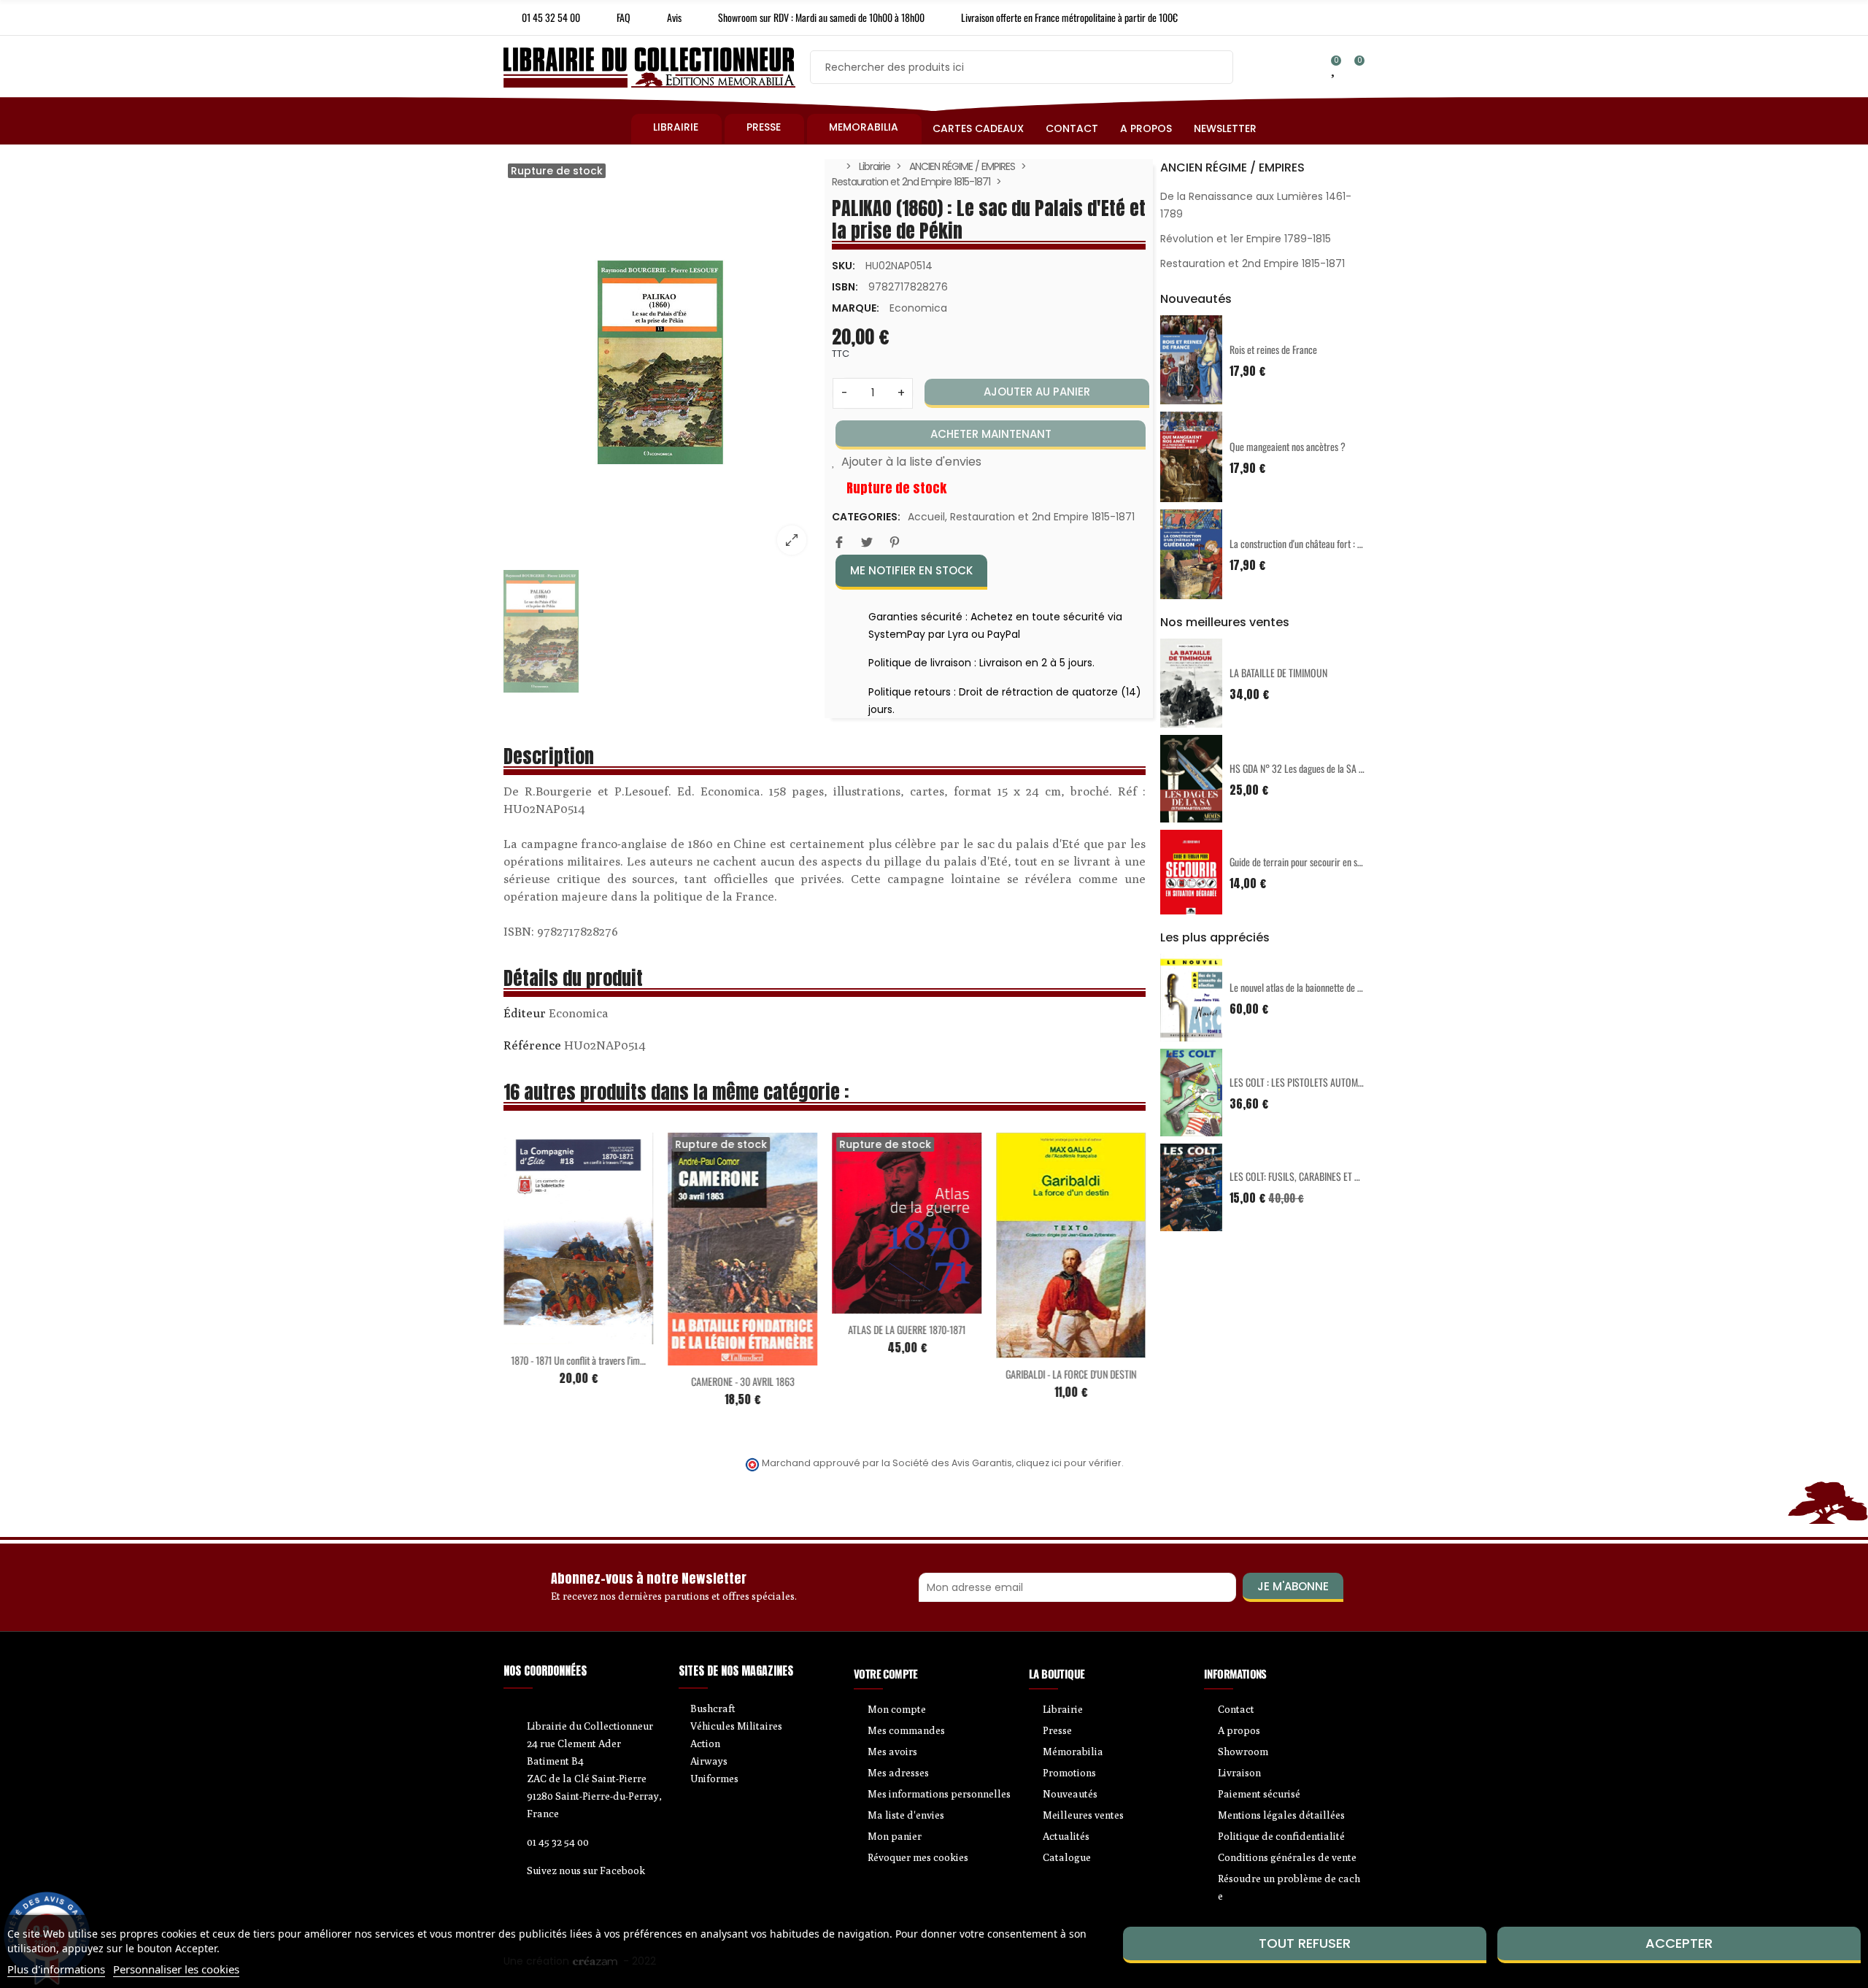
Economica (918, 308)
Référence (532, 1045)
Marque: (856, 308)
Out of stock (712, 1357)
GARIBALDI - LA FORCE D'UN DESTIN (1071, 1374)
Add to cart (548, 1336)
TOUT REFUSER (1305, 1943)
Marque (525, 1015)
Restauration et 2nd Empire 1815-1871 (1042, 517)
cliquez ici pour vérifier (1069, 1463)
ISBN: (845, 287)
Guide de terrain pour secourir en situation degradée (1325, 862)
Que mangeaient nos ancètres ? (1288, 446)
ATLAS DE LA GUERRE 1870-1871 (907, 1329)
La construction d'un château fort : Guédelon (1310, 543)
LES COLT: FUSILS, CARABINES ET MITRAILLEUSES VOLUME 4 (1342, 1176)
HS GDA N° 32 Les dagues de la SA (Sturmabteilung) (1325, 768)
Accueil (926, 517)
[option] (660, 363)
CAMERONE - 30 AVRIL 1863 (743, 1381)
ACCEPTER (1679, 1943)
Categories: (866, 517)
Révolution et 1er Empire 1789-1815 (1246, 239)
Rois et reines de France (1273, 349)
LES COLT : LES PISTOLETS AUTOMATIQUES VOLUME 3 (1331, 1082)
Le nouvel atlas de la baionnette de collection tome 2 (1325, 987)
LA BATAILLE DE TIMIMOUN (1278, 673)
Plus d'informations (56, 1969)
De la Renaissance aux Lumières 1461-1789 (1256, 205)
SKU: (844, 266)
